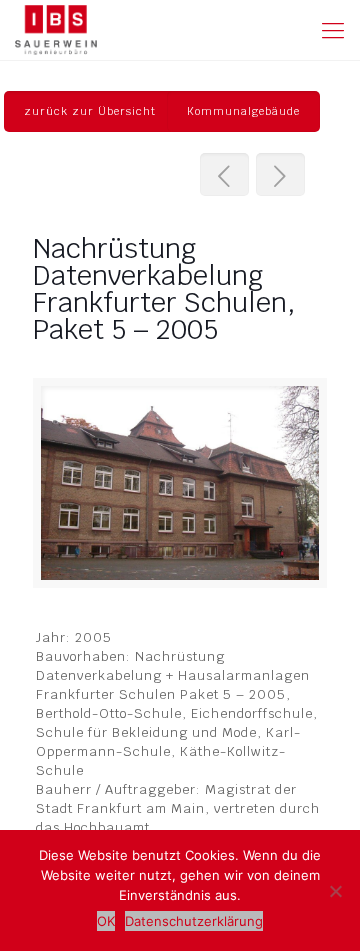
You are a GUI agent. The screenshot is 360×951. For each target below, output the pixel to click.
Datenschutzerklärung (194, 921)
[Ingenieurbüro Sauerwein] (56, 30)
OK (106, 921)
